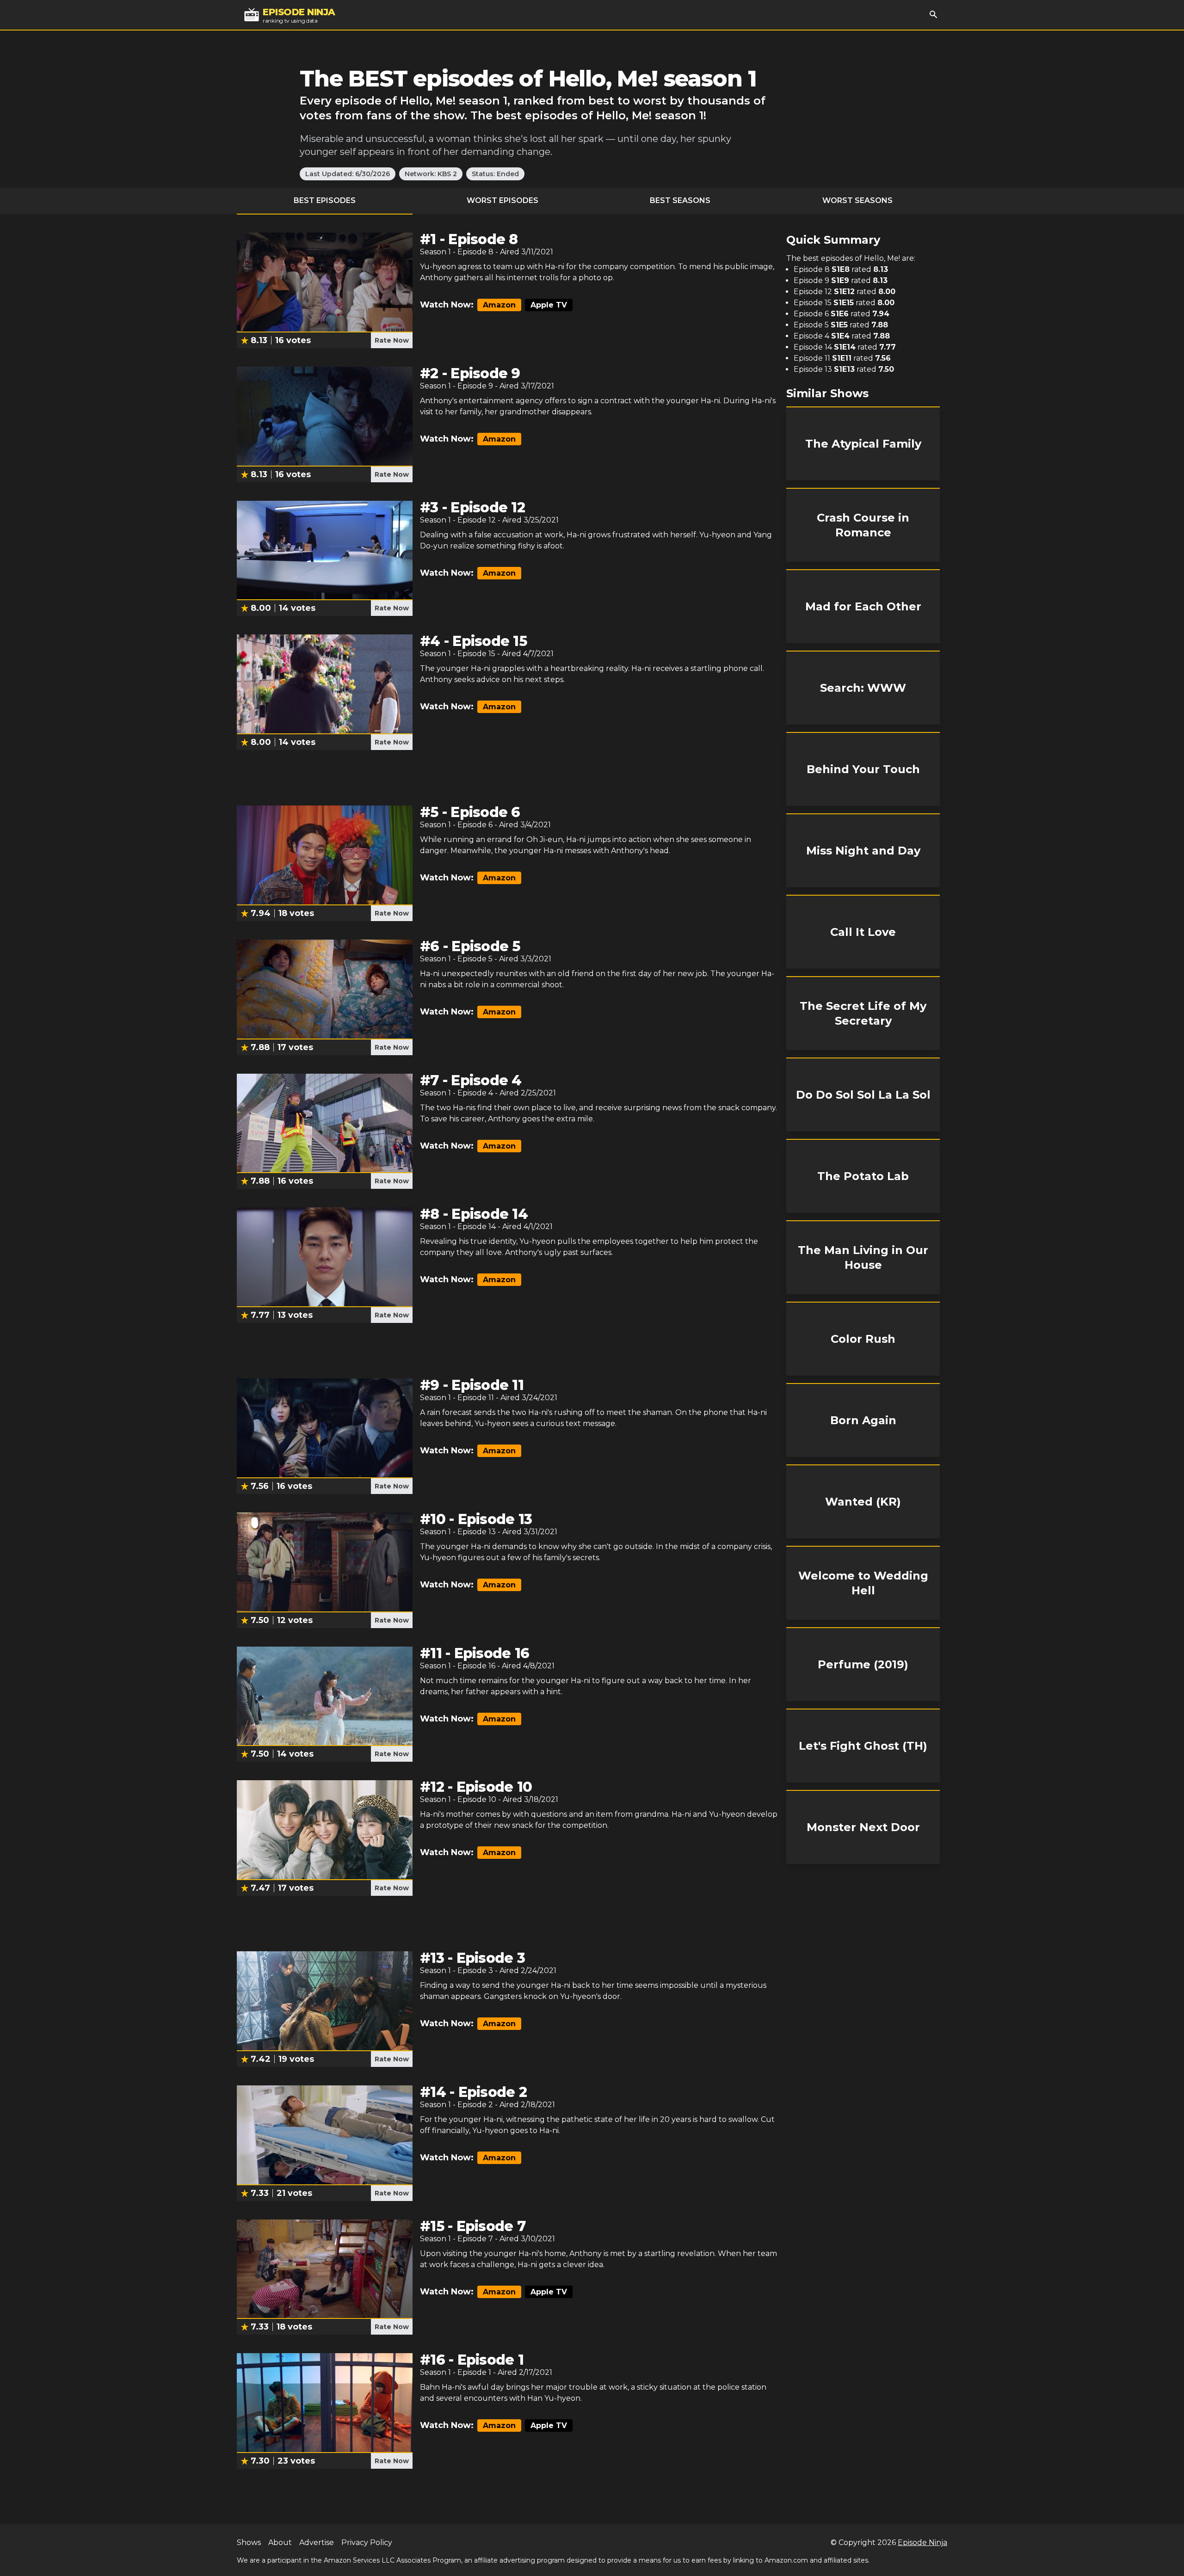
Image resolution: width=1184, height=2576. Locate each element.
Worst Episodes (503, 200)
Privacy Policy (367, 2542)
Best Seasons (680, 200)
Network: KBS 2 (431, 174)
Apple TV (549, 305)
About (280, 2542)
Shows (249, 2542)
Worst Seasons (857, 200)
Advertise (317, 2542)
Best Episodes (325, 200)
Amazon (499, 305)
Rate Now (392, 340)
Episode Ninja (922, 2542)
